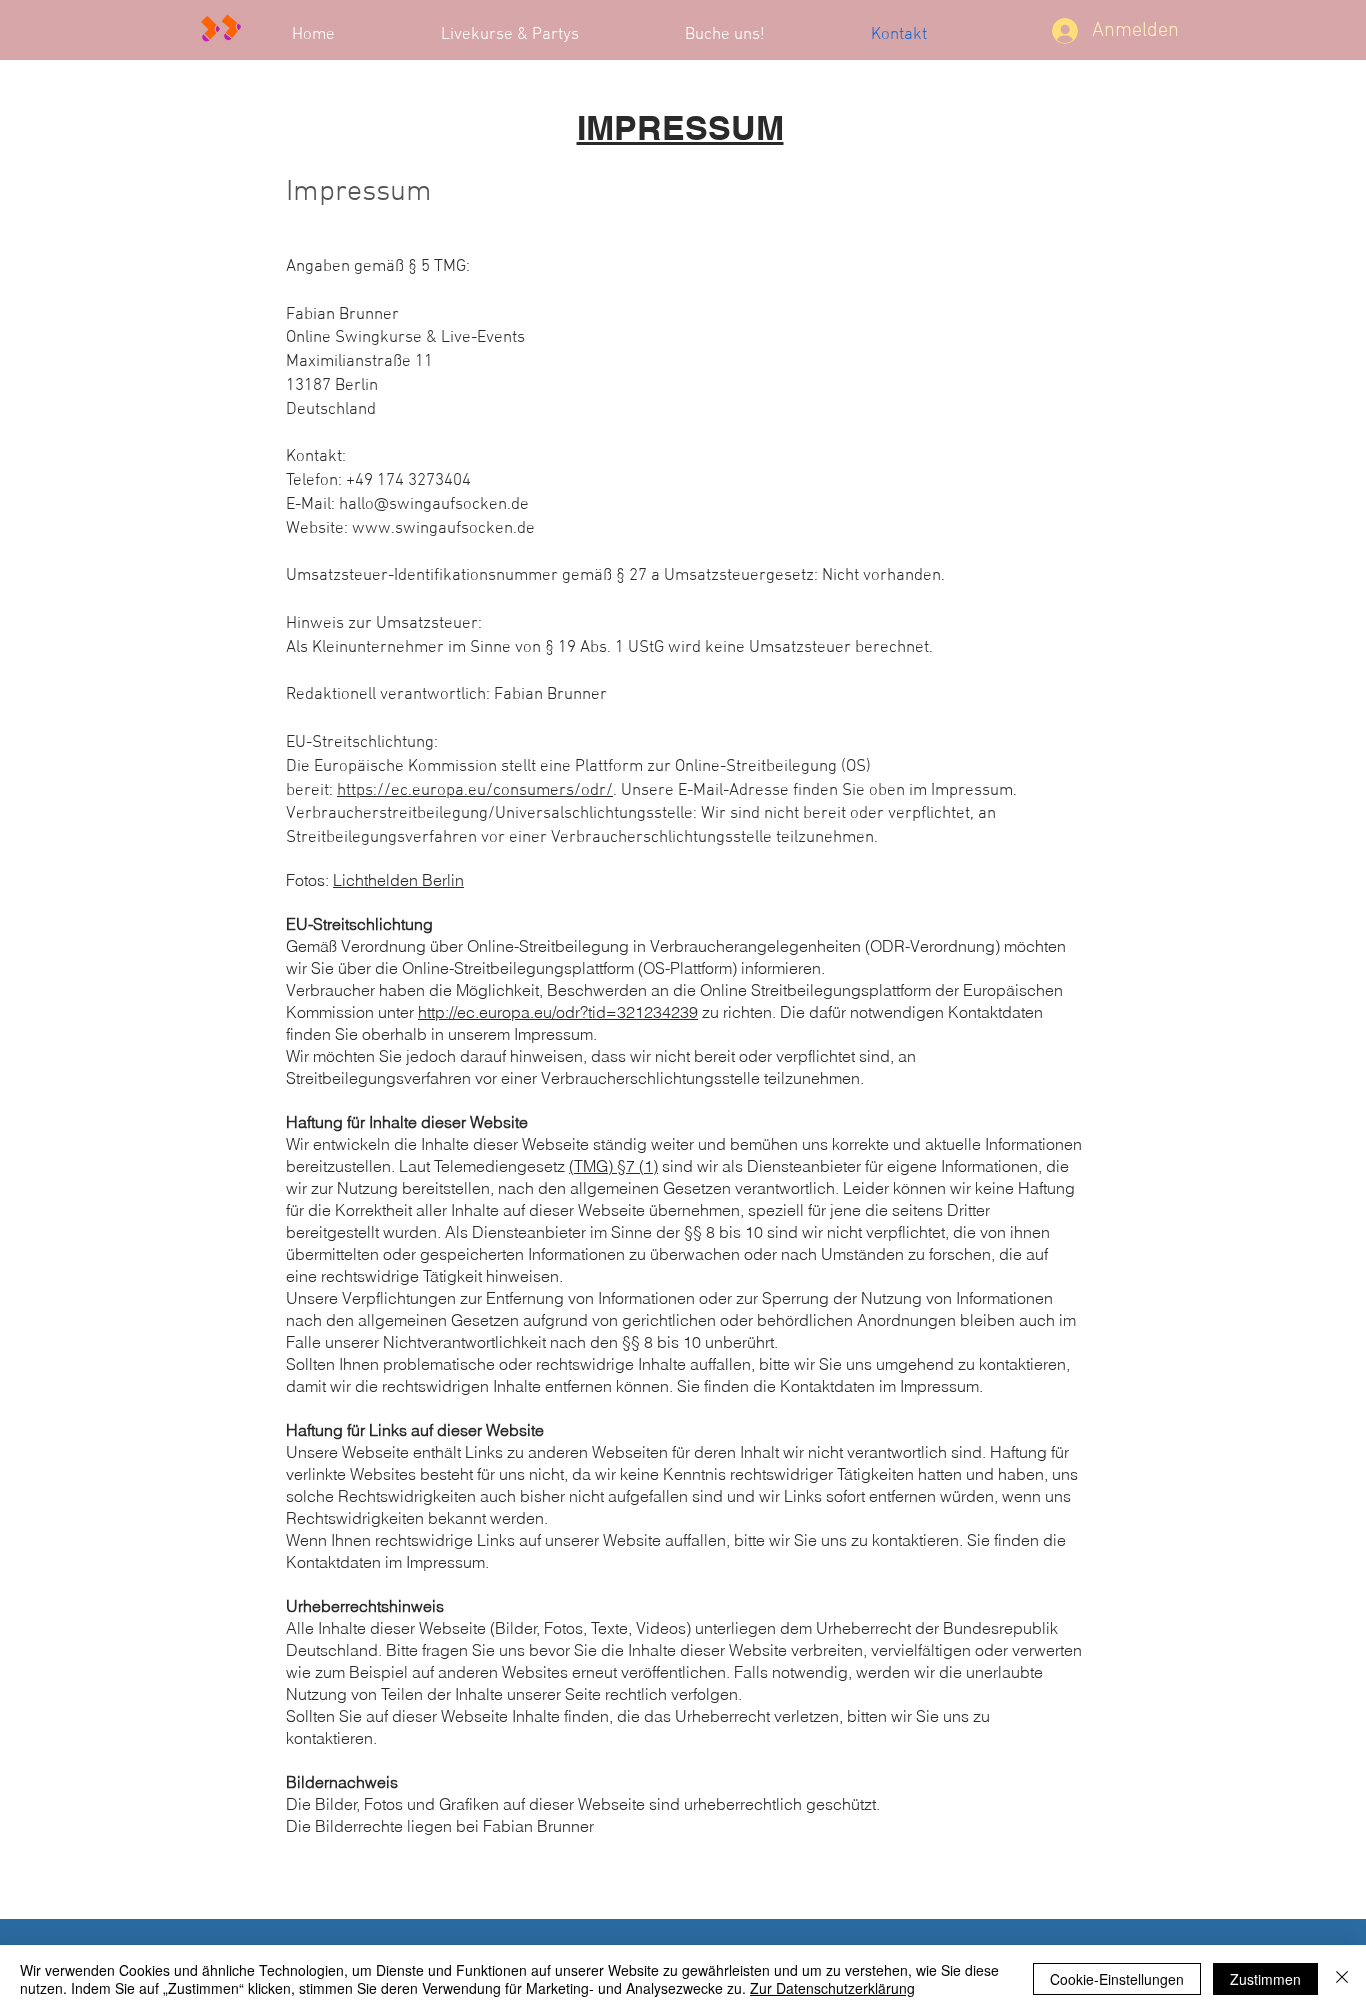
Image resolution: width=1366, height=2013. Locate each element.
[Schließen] (1342, 1979)
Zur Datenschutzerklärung (832, 1988)
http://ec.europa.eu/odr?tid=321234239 (558, 1012)
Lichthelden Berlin (398, 880)
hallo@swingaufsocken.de (434, 505)
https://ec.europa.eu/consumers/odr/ (475, 791)
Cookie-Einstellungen (1117, 1979)
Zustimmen (1265, 1979)
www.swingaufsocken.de (443, 529)
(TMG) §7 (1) (613, 1166)
